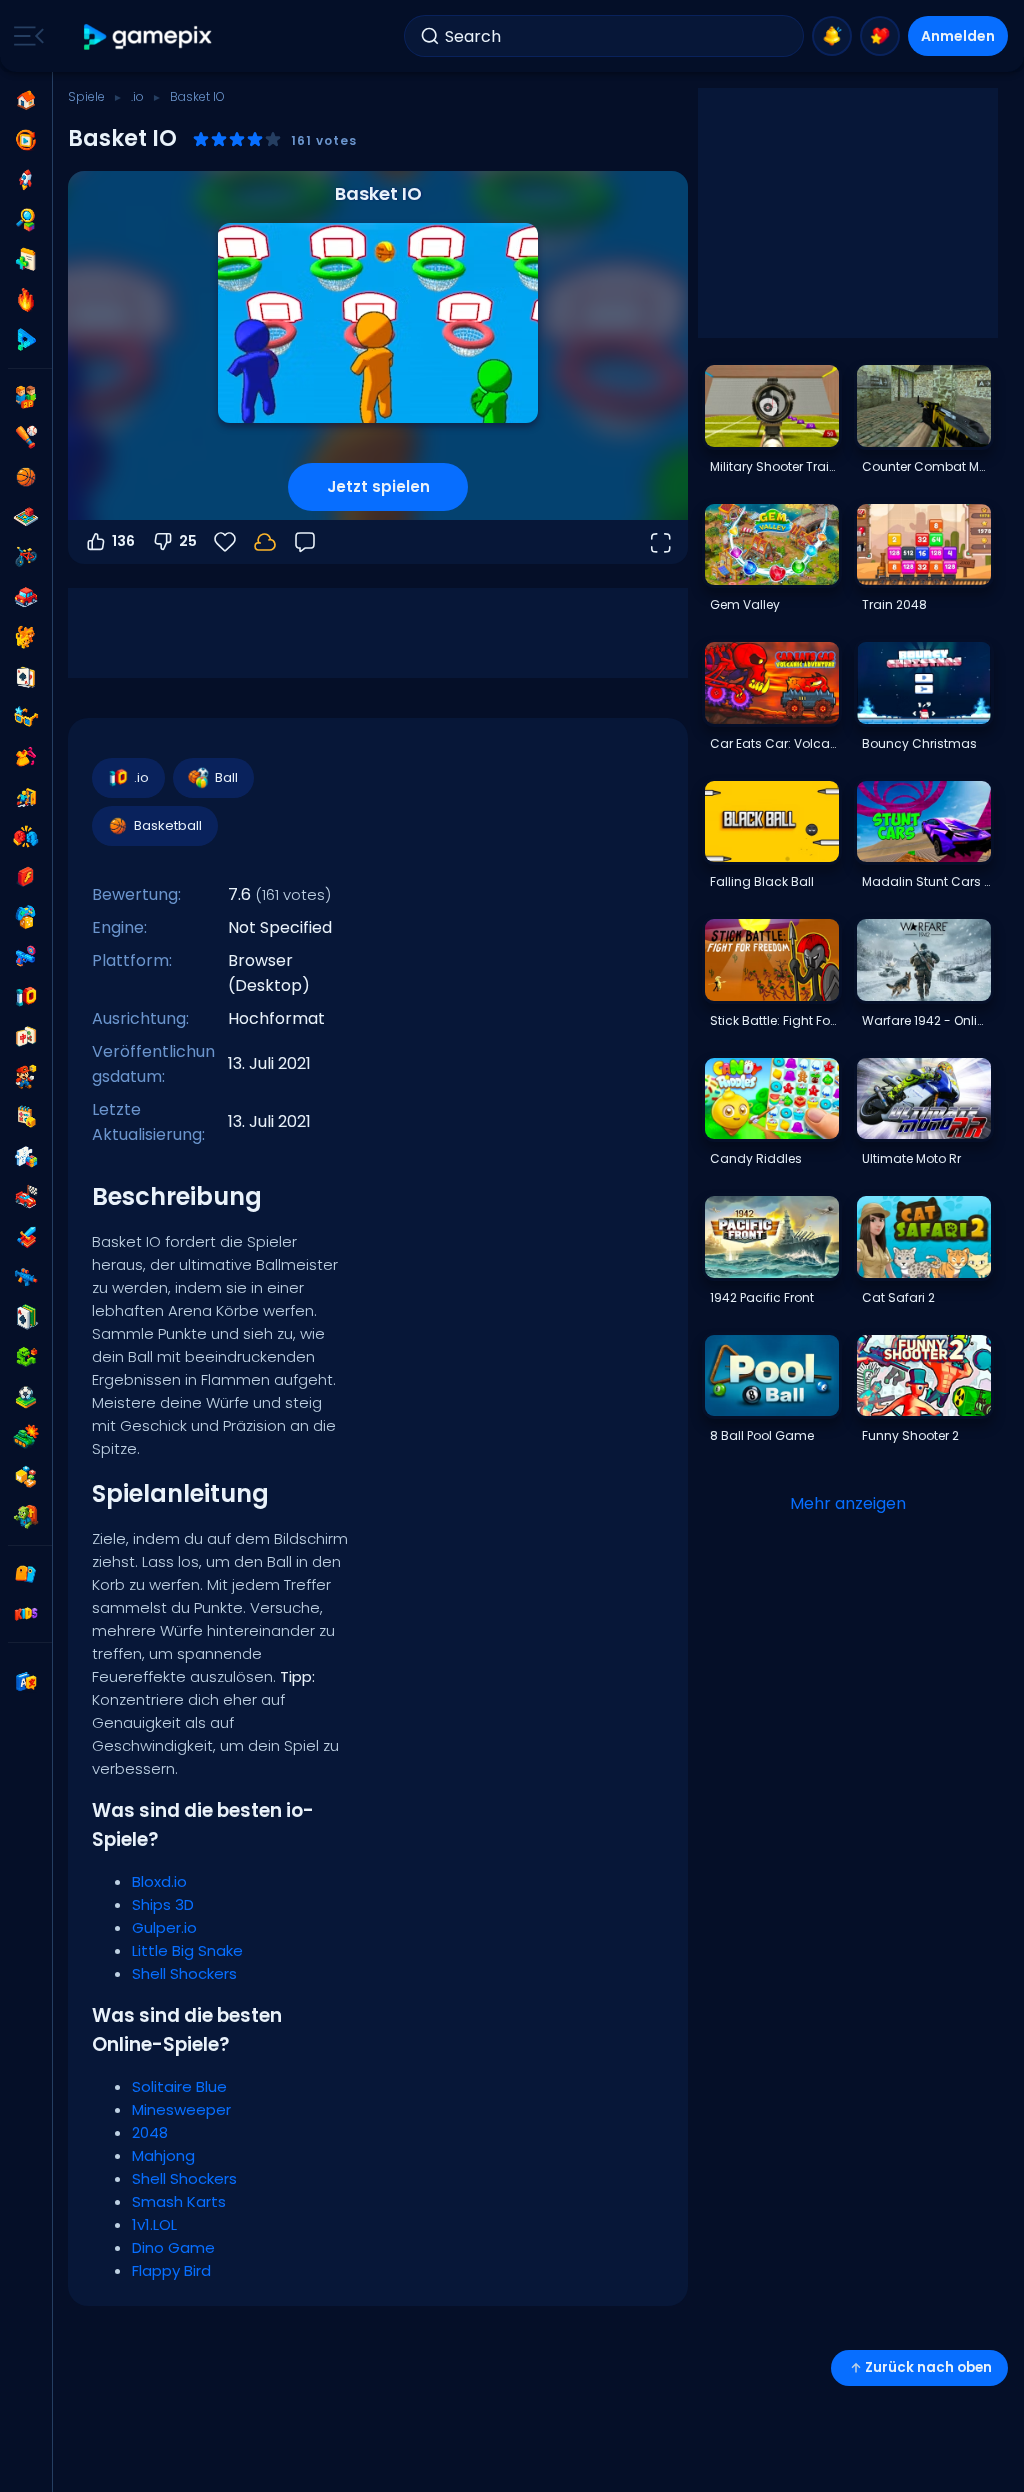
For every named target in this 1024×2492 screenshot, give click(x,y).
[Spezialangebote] (26, 340)
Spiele (86, 96)
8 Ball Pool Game (762, 1435)
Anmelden (958, 36)
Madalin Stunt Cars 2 (926, 881)
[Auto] (26, 597)
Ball (226, 777)
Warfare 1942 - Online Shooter (926, 1020)
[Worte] (26, 1477)
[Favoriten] (880, 36)
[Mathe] (26, 1117)
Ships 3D (163, 1904)
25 (188, 541)
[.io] (26, 997)
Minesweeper (181, 2109)
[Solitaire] (26, 1317)
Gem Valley (745, 604)
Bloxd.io (159, 1881)
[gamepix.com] (148, 36)
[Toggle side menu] (25, 36)
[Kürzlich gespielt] (26, 140)
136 (123, 541)
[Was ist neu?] (832, 36)
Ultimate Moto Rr (911, 1158)
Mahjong (163, 2155)
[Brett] (26, 517)
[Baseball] (26, 437)
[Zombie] (26, 1517)
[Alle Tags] (26, 1574)
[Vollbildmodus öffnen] (660, 542)
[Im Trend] (26, 300)
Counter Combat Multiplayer (926, 466)
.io (137, 96)
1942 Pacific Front (762, 1297)
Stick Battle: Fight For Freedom (774, 1020)
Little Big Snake (187, 1950)
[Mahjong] (26, 1037)
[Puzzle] (26, 1157)
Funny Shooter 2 (910, 1435)
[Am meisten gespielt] (26, 180)
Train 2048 (894, 604)
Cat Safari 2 (898, 1297)
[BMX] (26, 557)
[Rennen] (26, 1197)
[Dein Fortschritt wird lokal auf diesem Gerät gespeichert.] (265, 542)
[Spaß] (26, 917)
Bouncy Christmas (919, 743)
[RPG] (26, 1237)
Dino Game (173, 2247)
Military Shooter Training (774, 466)
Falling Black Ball (762, 881)
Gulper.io (164, 1927)
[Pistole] (26, 957)
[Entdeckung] (26, 220)
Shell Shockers (184, 1973)
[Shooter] (26, 1277)
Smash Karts (179, 2201)
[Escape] (26, 797)
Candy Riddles (756, 1158)
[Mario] (26, 1077)
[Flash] (26, 877)
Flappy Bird (171, 2270)
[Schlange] (26, 1357)
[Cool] (26, 717)
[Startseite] (26, 100)
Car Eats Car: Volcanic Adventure (774, 743)
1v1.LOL (154, 2224)
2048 (150, 2132)
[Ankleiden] (26, 757)
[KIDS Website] (26, 1614)
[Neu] (26, 260)
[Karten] (26, 677)
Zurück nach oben (928, 2367)
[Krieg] (26, 1437)
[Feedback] (305, 542)
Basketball (168, 825)
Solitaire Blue (179, 2086)
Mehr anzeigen (848, 1503)
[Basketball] (26, 477)
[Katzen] (26, 637)
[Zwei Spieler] (26, 397)
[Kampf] (26, 837)
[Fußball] (26, 1397)
